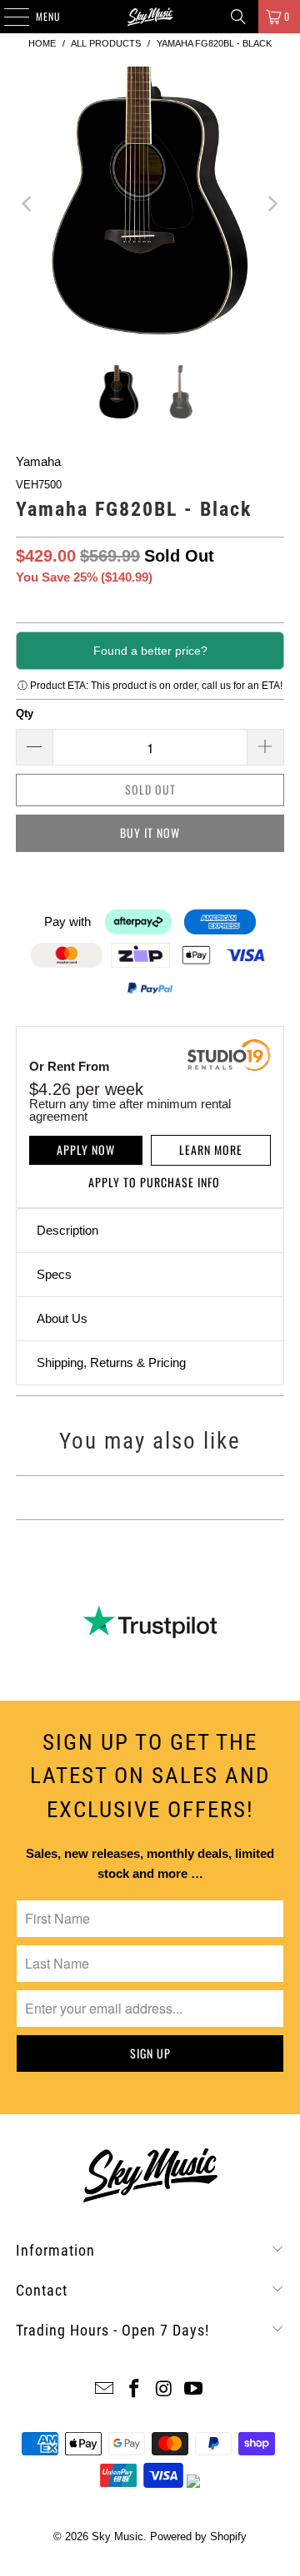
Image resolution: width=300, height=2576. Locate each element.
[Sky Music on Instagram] (164, 2390)
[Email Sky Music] (105, 2390)
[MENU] (7, 17)
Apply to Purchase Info (154, 1182)
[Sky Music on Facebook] (134, 2390)
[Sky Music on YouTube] (194, 2390)
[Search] (238, 17)
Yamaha (38, 461)
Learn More (211, 1149)
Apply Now (86, 1149)
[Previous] (28, 203)
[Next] (272, 203)
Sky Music (117, 2536)
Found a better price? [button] (150, 651)
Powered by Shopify (198, 2536)
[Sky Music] (150, 17)
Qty (25, 713)
